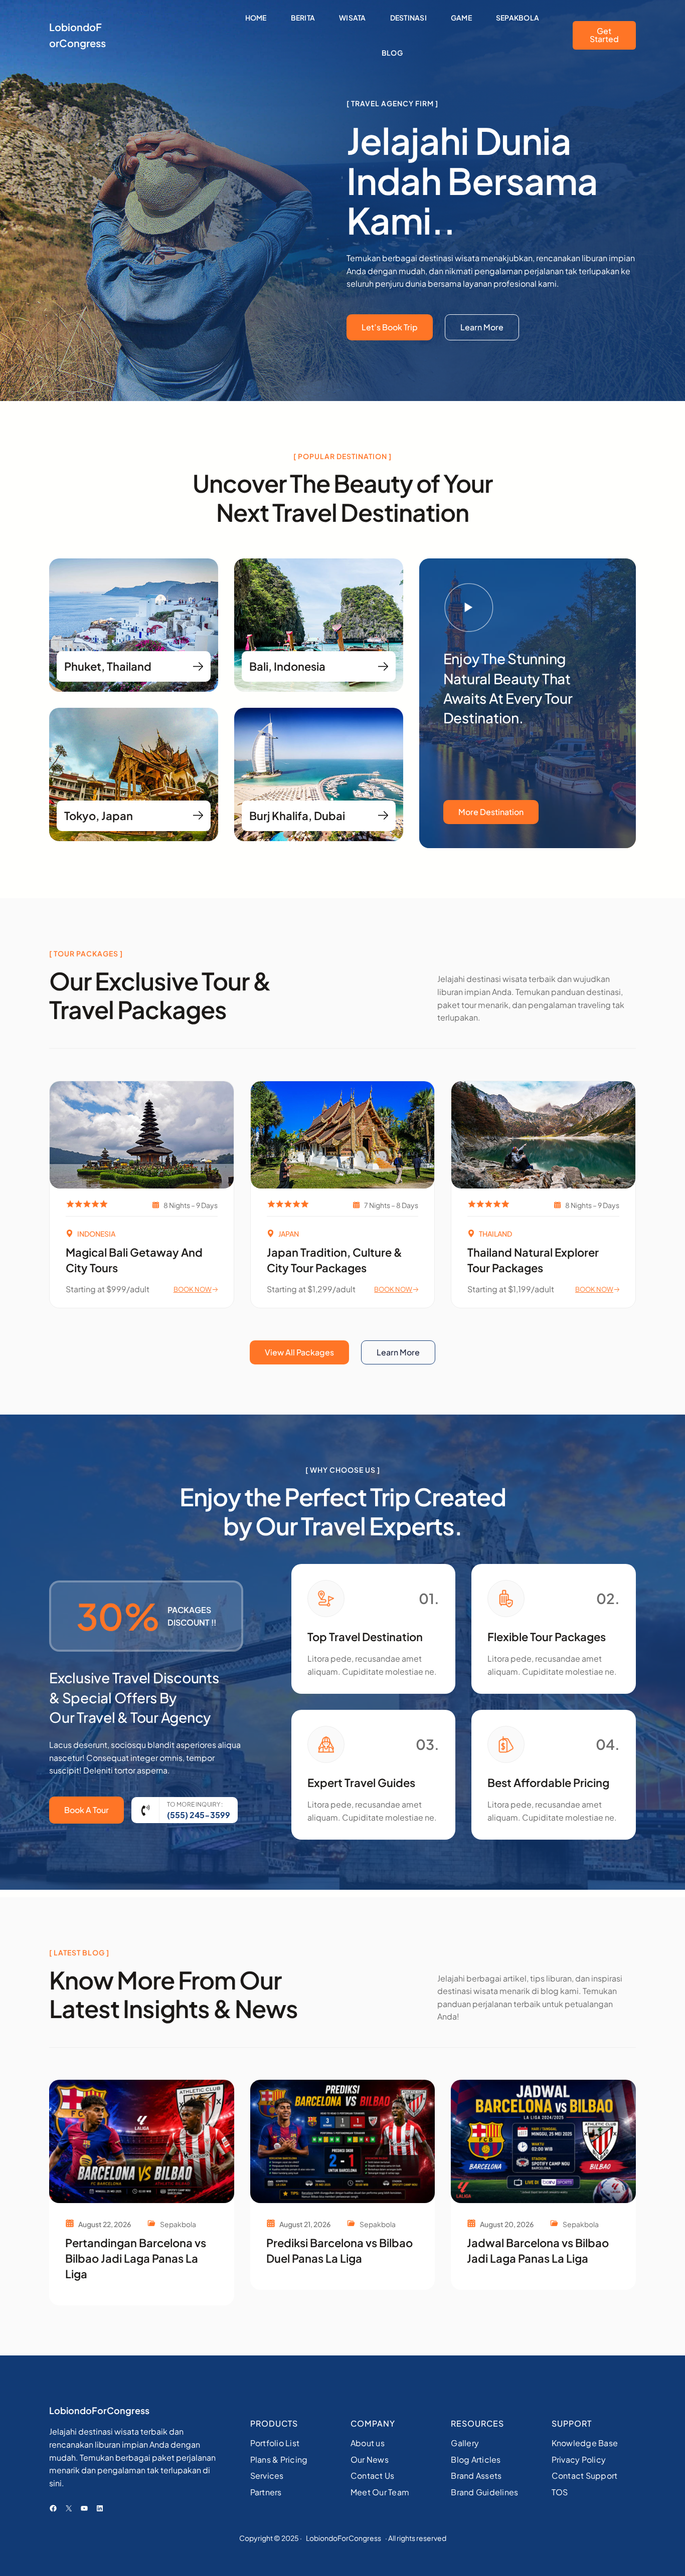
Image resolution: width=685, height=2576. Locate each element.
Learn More (482, 327)
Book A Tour (87, 1810)
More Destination (491, 812)
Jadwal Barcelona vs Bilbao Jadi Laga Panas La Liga (538, 2250)
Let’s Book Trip (390, 327)
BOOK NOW (193, 1289)
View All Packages (299, 1352)
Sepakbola (178, 2224)
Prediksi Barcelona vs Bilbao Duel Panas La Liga (339, 2250)
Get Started (604, 35)
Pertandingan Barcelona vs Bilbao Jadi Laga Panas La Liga (136, 2258)
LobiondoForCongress (99, 2410)
